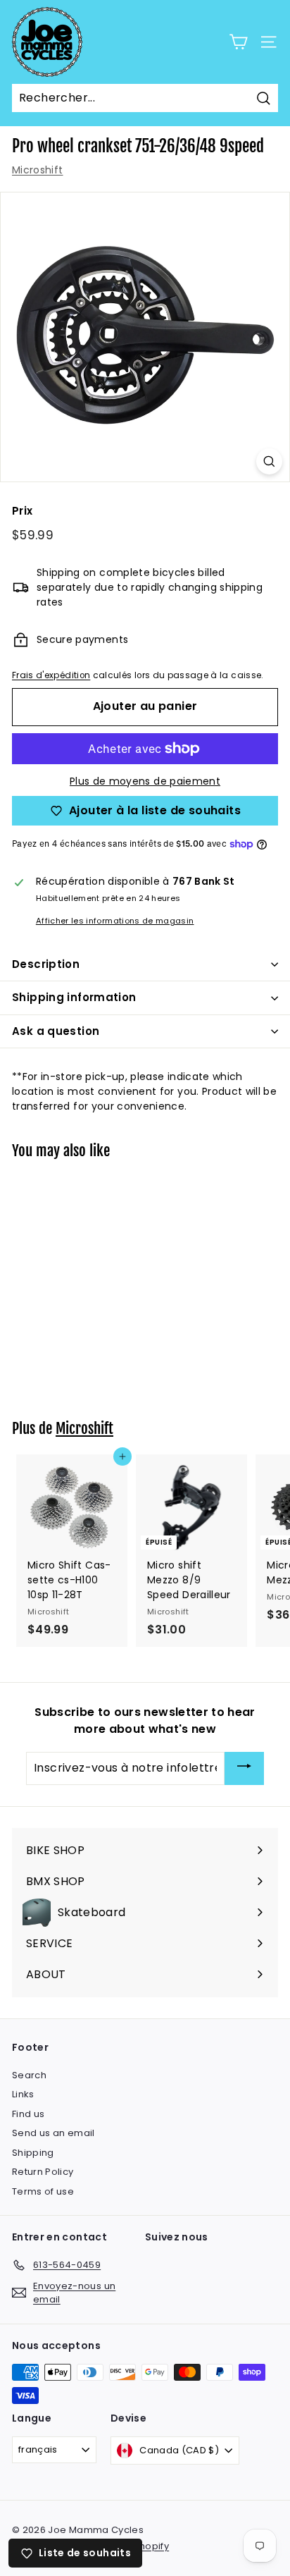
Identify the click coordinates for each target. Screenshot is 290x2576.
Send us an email (53, 2133)
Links (23, 2094)
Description (46, 964)
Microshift (38, 170)
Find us (28, 2114)
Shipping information (74, 997)
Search (29, 2075)
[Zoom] (269, 461)
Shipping (33, 2153)
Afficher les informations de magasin (115, 921)
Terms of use (43, 2191)
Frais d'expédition (51, 675)
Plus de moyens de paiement (145, 781)
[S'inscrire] (244, 1768)
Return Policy (43, 2172)
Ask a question (56, 1031)
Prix (22, 511)
